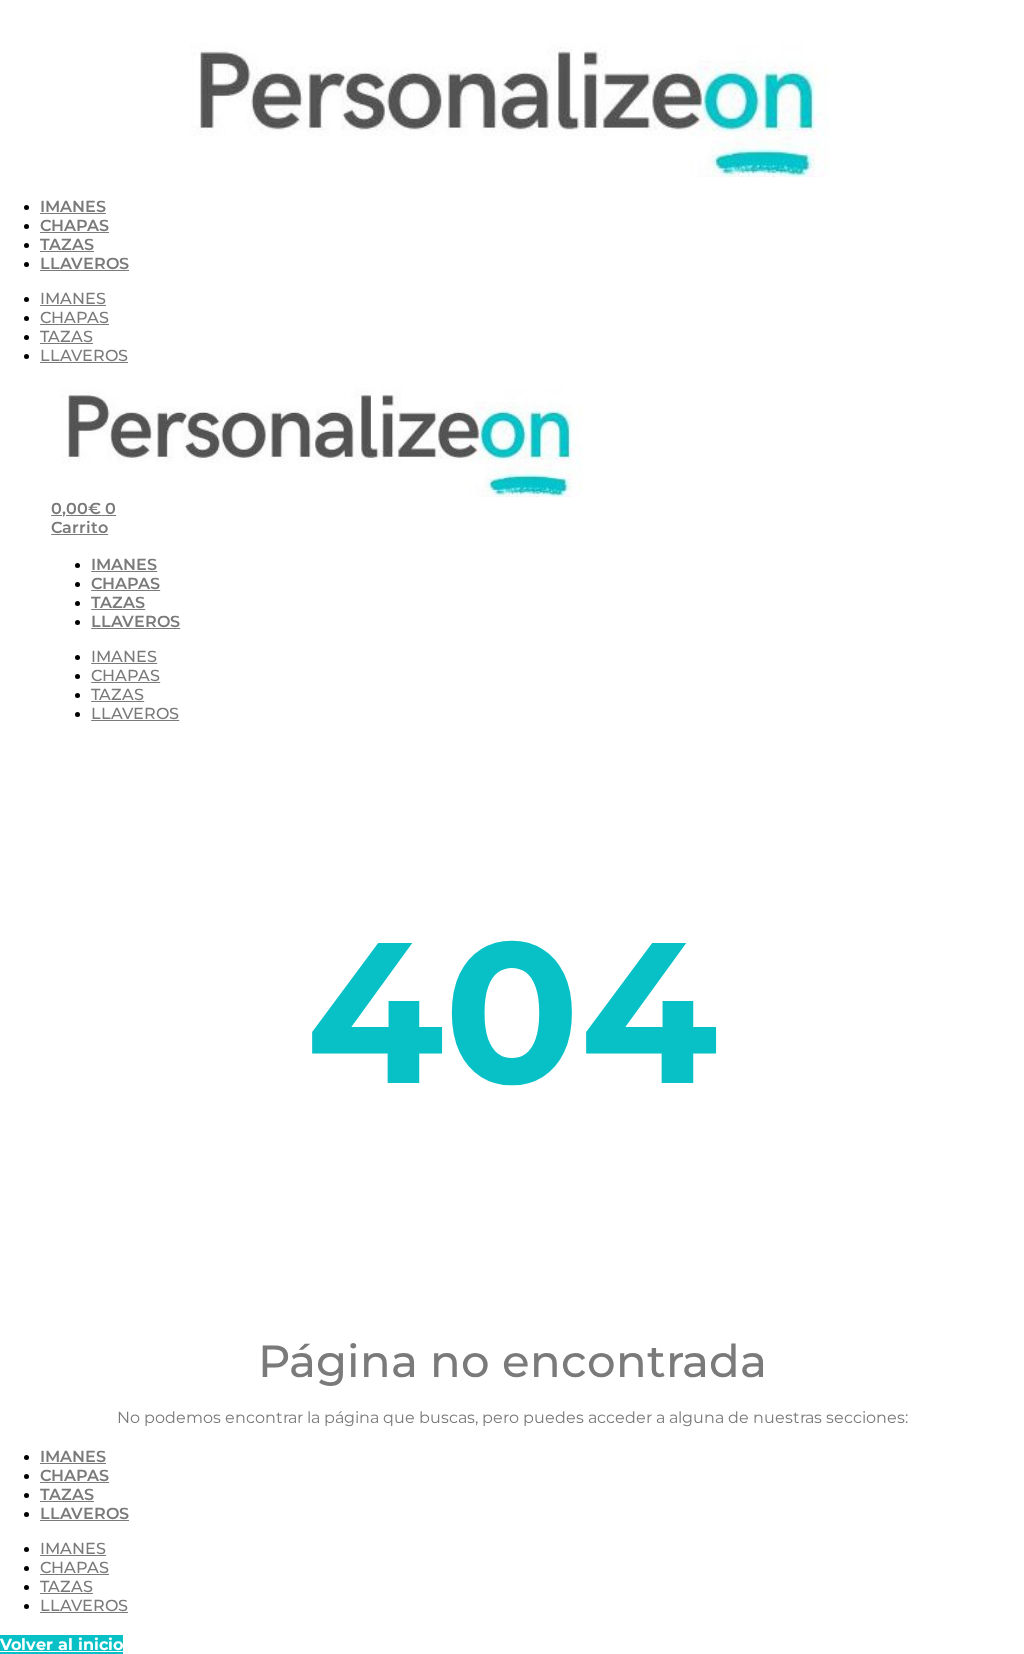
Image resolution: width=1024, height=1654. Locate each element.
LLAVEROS (84, 263)
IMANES (73, 206)
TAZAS (67, 244)
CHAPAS (74, 225)
